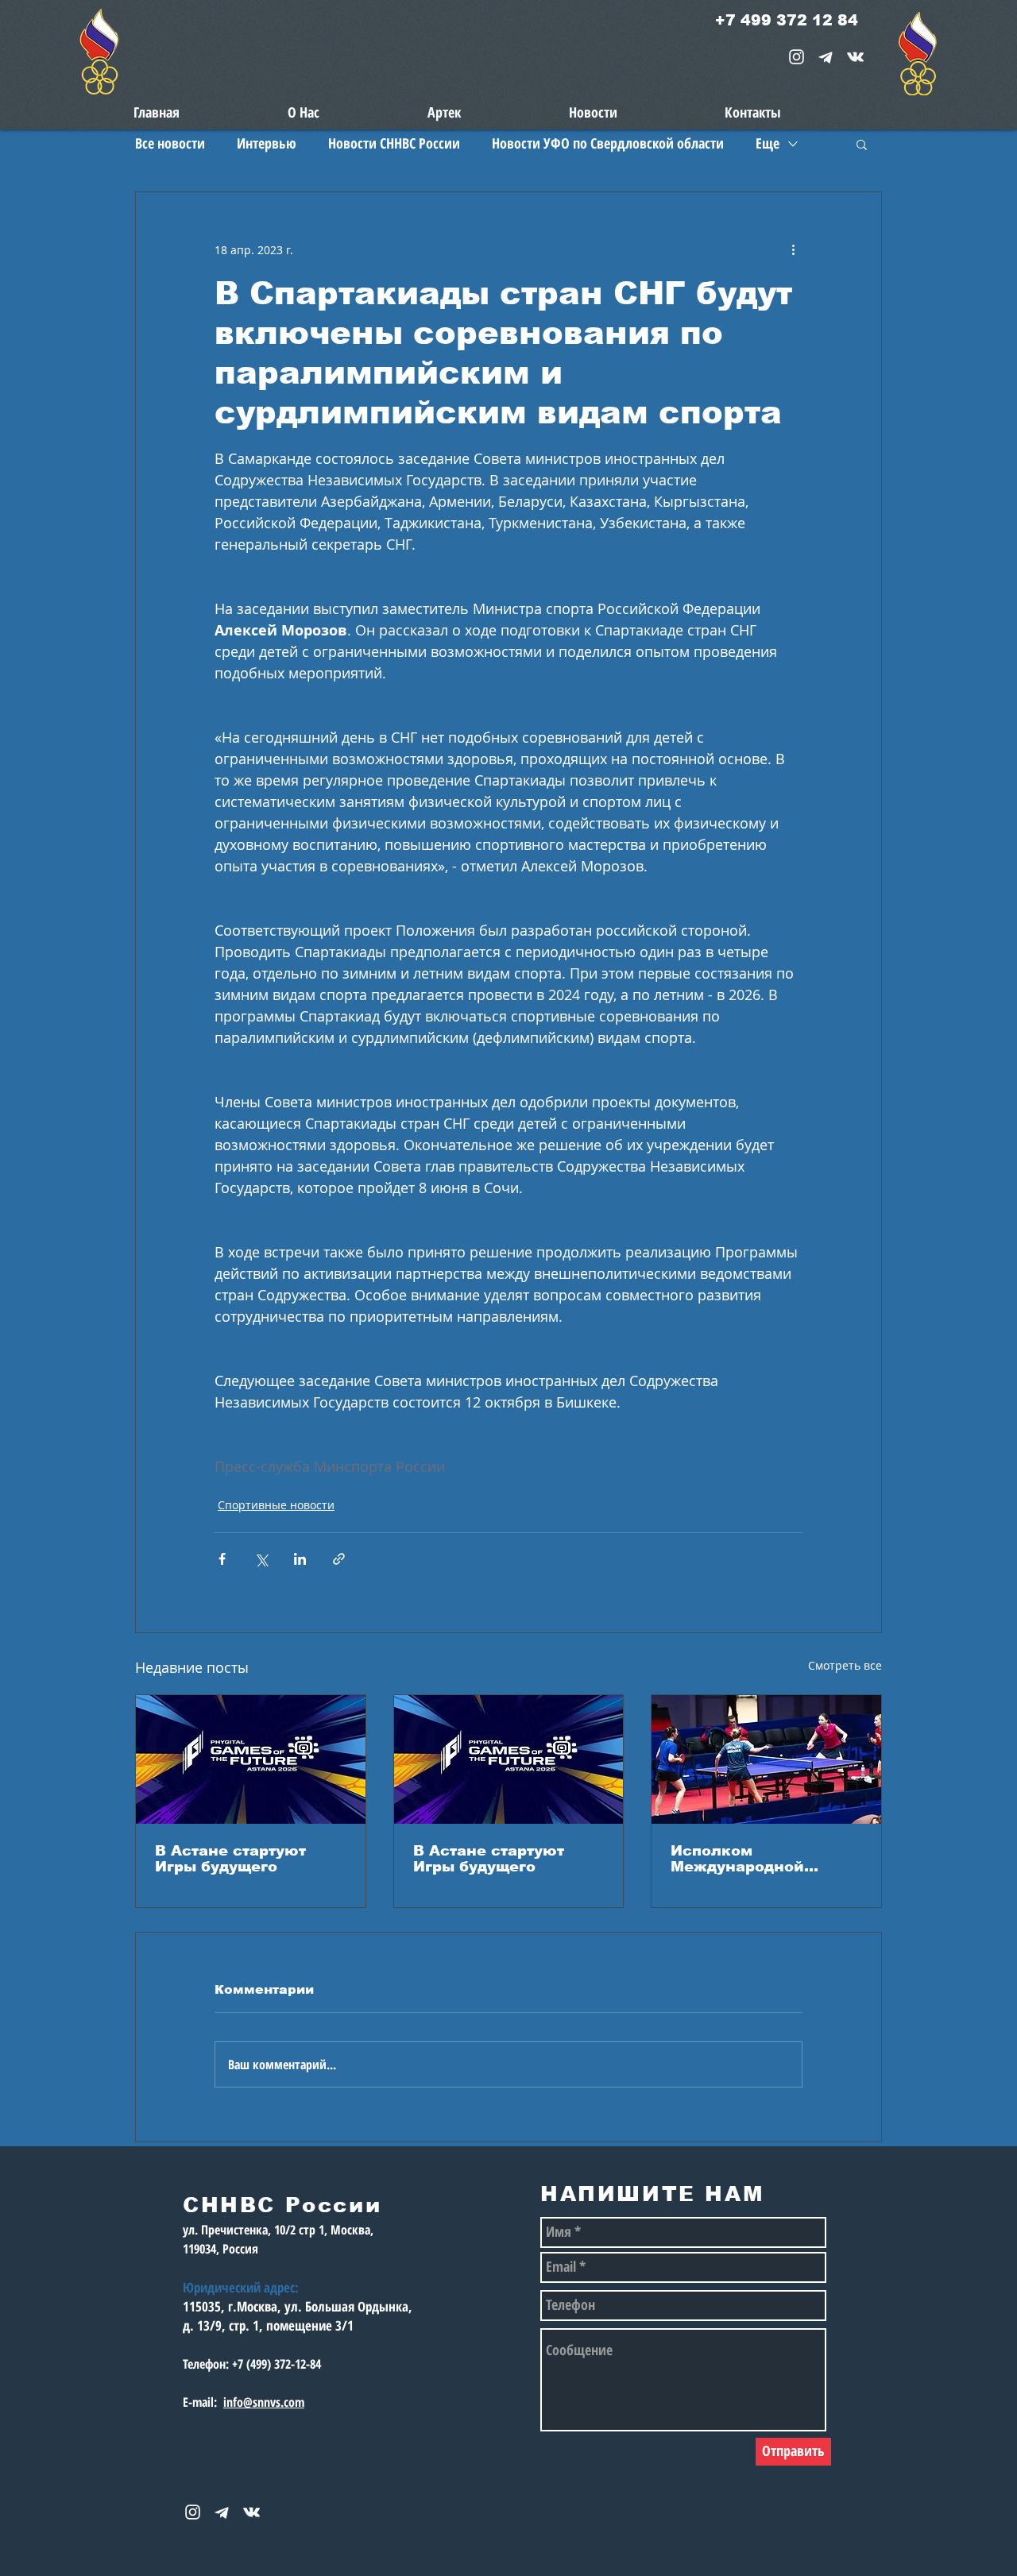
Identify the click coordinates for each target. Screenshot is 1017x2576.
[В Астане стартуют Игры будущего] (251, 1759)
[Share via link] (339, 1559)
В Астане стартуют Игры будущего (230, 1859)
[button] (862, 144)
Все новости (170, 143)
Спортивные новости (276, 1505)
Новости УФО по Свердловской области (608, 143)
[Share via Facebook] (222, 1559)
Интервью (267, 143)
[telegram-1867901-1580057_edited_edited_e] (826, 57)
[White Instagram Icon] (797, 57)
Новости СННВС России (394, 143)
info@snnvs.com (264, 2402)
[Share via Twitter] (261, 1559)
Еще (768, 143)
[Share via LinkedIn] (300, 1559)
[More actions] (793, 249)
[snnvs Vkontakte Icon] (855, 57)
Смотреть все (845, 1665)
